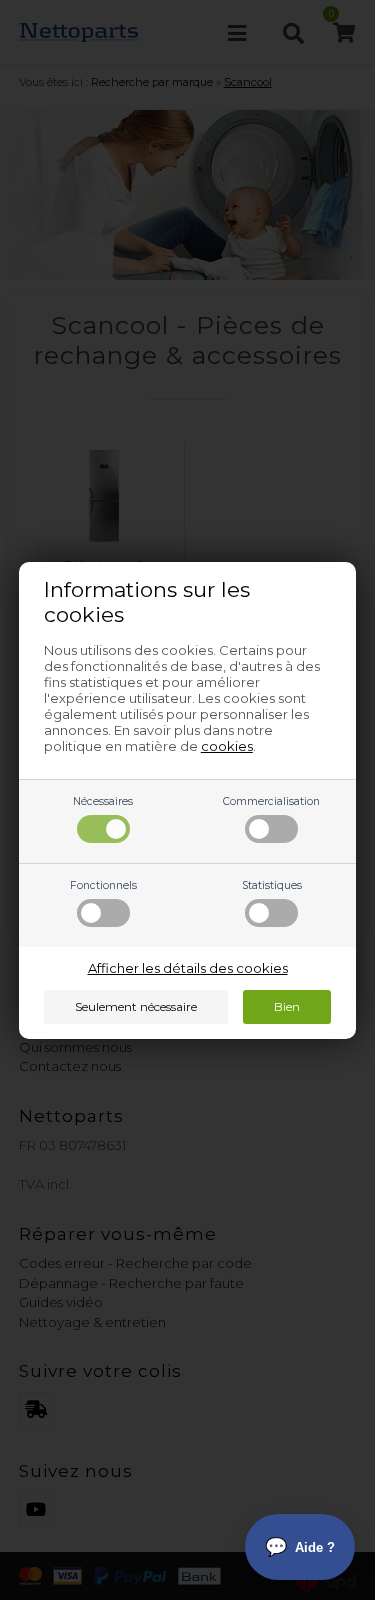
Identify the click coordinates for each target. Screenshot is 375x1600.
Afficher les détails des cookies (188, 968)
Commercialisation (271, 801)
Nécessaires (103, 801)
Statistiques (272, 885)
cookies (227, 746)
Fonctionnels (103, 885)
